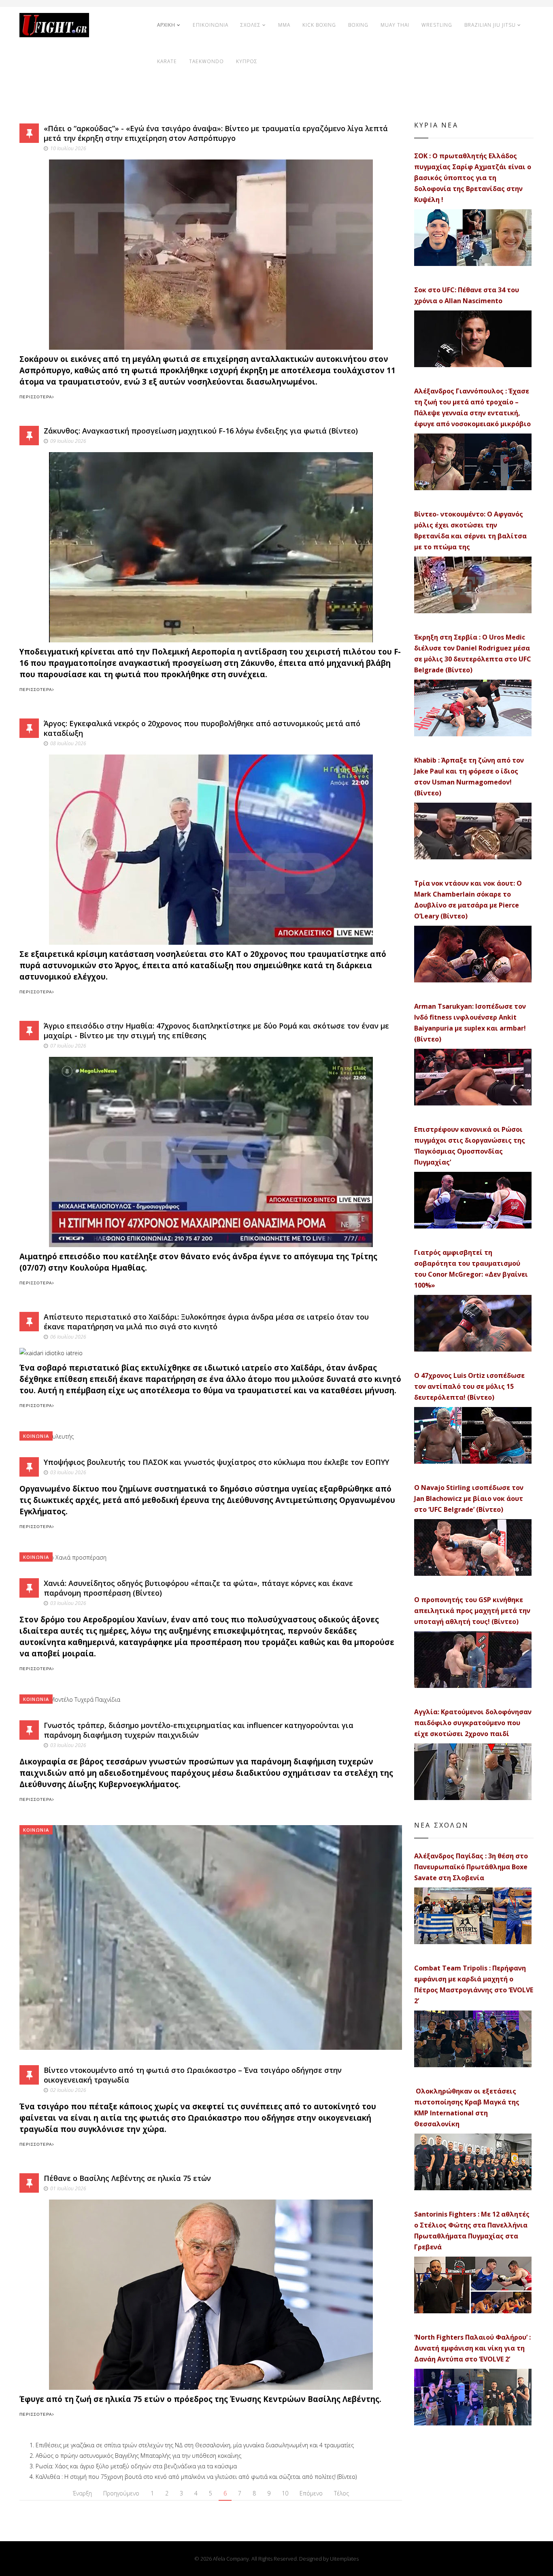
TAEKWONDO (206, 61)
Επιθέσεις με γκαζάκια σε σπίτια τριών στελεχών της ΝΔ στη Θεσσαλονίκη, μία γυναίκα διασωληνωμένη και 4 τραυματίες (195, 2445)
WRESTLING (437, 25)
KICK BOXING (319, 25)
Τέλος (341, 2493)
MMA (284, 25)
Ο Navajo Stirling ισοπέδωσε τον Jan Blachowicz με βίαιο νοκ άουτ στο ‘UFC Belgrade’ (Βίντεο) (469, 1498)
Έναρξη (82, 2493)
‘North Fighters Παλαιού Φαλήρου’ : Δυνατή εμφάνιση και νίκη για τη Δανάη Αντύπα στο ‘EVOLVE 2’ (472, 2348)
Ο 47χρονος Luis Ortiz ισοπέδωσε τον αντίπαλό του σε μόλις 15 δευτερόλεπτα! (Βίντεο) (469, 1386)
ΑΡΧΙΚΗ (166, 25)
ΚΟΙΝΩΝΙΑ (36, 1436)
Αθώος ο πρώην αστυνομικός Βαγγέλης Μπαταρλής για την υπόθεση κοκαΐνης (138, 2456)
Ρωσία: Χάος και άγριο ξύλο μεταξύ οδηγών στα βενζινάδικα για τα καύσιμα (136, 2466)
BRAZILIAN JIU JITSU (490, 25)
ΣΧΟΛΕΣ (251, 25)
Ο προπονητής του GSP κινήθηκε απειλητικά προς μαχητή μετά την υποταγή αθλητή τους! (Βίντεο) (472, 1611)
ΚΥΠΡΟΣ (247, 61)
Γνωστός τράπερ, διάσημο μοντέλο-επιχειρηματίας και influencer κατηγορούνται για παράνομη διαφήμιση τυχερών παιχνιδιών (199, 1730)
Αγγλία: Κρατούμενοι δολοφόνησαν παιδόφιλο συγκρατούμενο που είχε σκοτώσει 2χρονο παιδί (473, 1723)
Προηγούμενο (121, 2493)
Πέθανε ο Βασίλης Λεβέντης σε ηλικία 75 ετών (127, 2178)
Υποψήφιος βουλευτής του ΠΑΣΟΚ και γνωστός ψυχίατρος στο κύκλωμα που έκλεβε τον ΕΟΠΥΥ (216, 1462)
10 (285, 2493)
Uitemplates (344, 2559)
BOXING (358, 25)
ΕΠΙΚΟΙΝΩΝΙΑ (211, 25)
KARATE (167, 61)
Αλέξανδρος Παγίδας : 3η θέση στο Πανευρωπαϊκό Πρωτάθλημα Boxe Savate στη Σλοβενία (471, 1867)
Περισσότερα (36, 397)
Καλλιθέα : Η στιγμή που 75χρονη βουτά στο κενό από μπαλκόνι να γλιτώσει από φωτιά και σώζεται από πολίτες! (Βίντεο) (196, 2477)
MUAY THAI (395, 25)
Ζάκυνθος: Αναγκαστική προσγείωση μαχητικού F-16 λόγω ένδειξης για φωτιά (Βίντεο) (201, 431)
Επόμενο (311, 2493)
